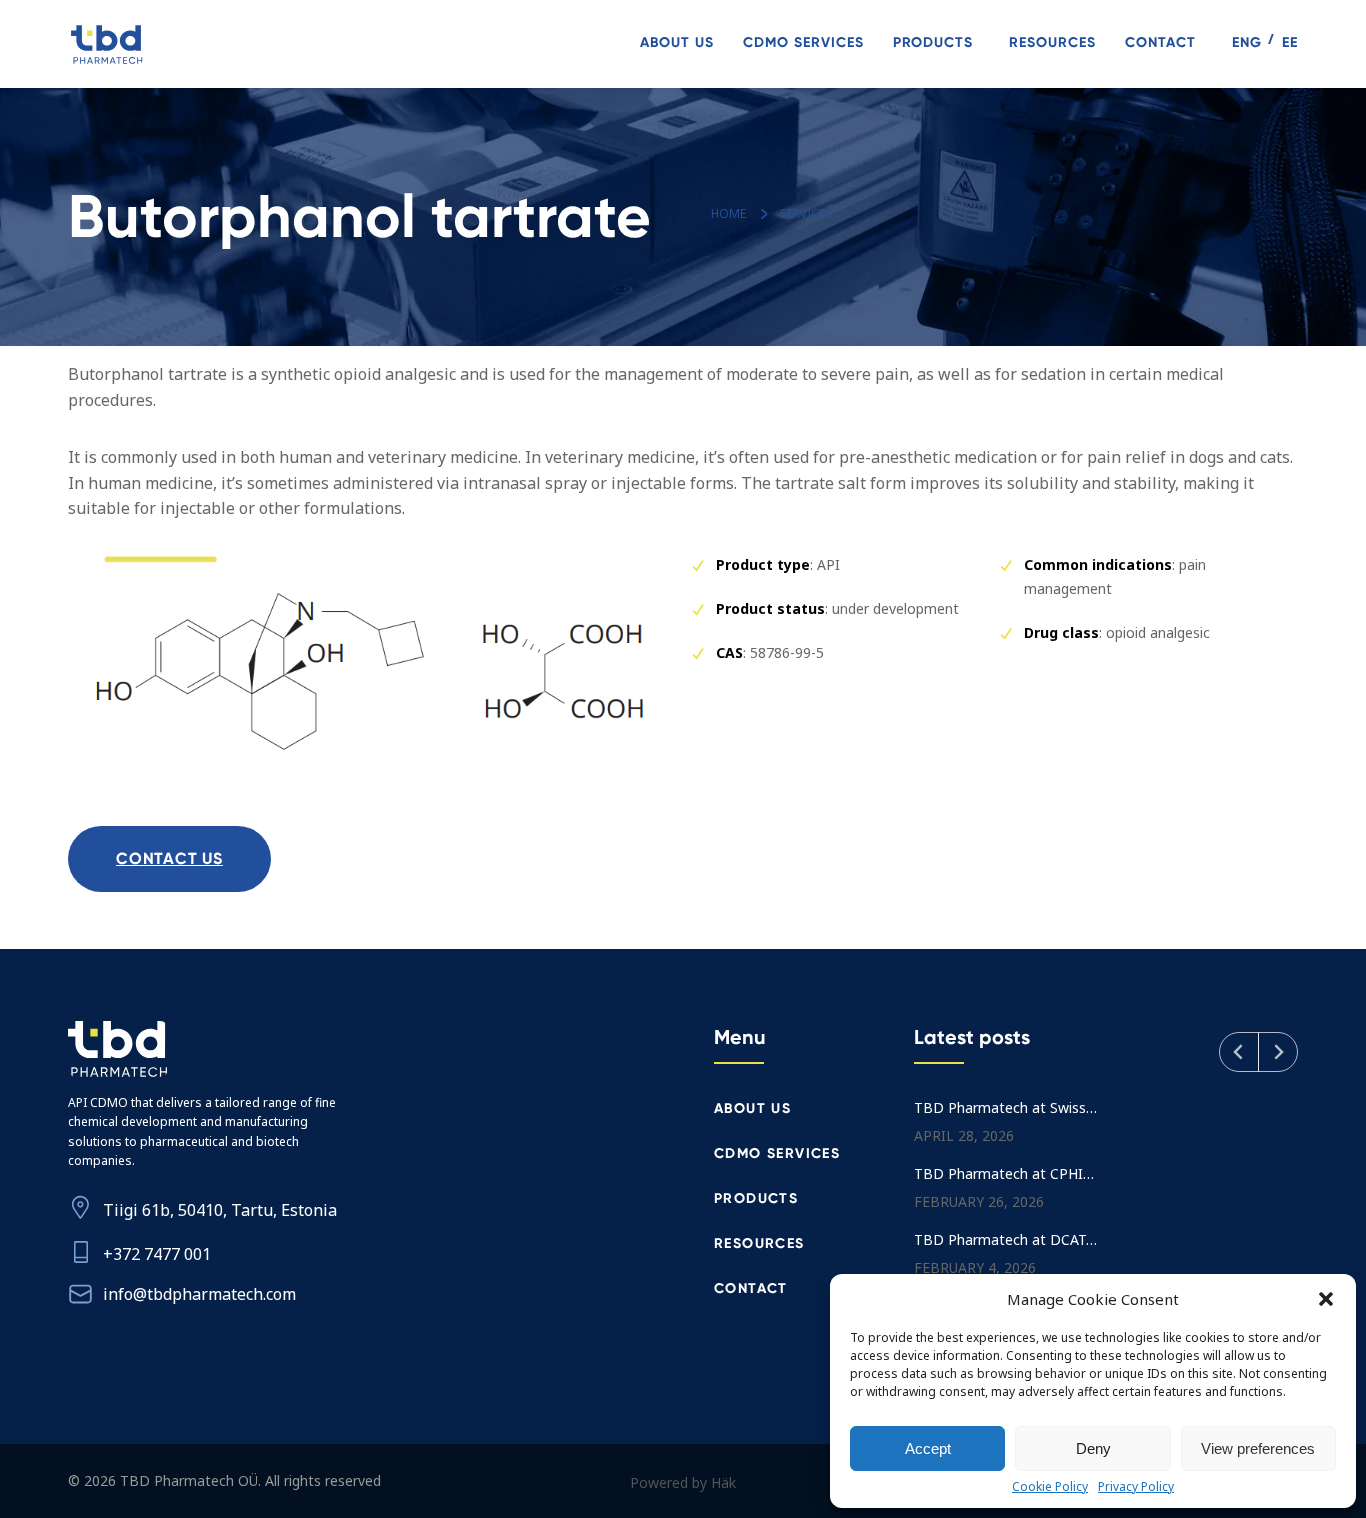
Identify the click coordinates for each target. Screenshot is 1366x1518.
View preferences (1258, 1448)
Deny (1093, 1448)
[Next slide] (1278, 1052)
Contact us (169, 858)
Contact (1160, 42)
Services (806, 213)
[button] (1326, 1299)
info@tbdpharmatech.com (199, 1294)
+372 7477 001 (157, 1254)
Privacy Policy (1136, 1487)
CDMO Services (803, 42)
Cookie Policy (1050, 1487)
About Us (677, 42)
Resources (1052, 42)
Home (728, 213)
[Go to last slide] (1239, 1052)
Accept (928, 1448)
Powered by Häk (683, 1482)
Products (933, 42)
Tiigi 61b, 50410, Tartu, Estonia (220, 1210)
